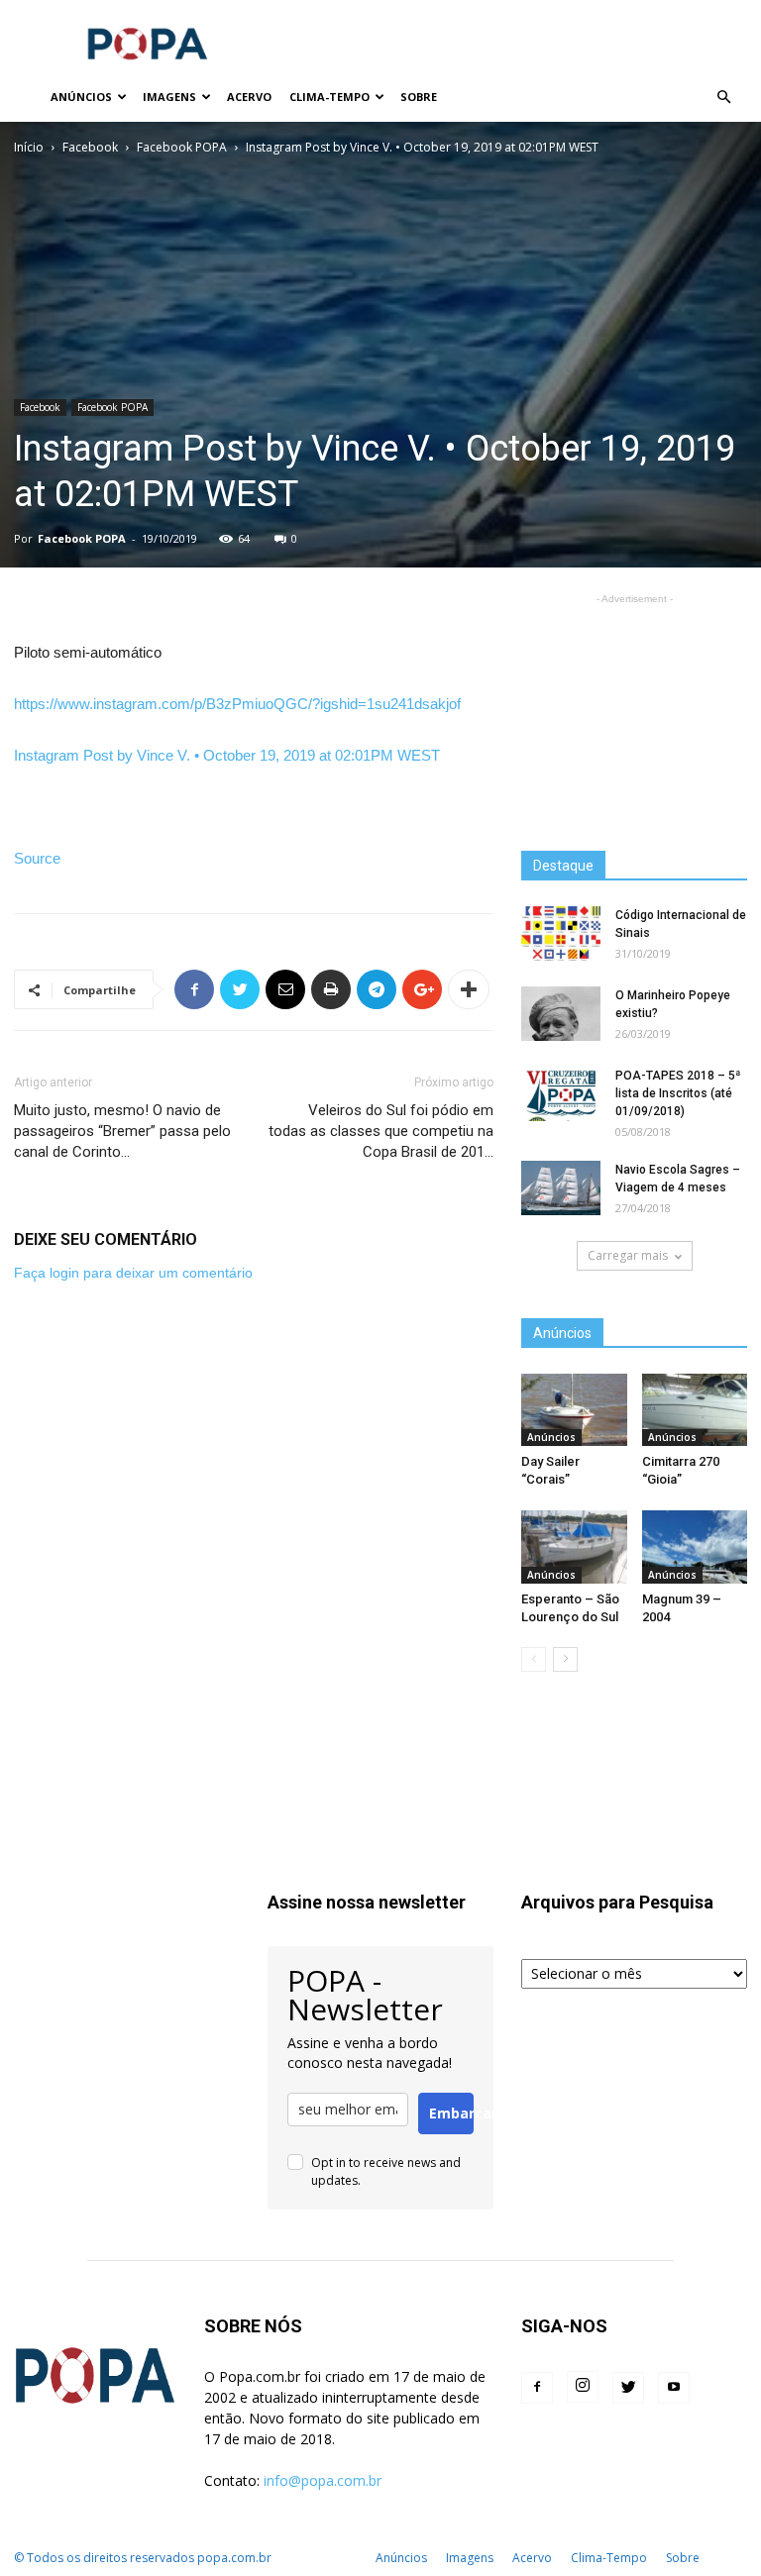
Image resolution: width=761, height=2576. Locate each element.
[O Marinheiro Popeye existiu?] (561, 1014)
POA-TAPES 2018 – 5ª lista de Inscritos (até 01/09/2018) (678, 1093)
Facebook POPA (182, 147)
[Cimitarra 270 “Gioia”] (695, 1410)
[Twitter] (628, 2388)
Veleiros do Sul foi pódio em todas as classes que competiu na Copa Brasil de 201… (381, 1131)
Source (37, 858)
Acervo (249, 97)
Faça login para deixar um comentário (133, 1273)
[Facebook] (537, 2388)
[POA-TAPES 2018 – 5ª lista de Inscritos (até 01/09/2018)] (561, 1094)
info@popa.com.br (323, 2480)
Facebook (90, 147)
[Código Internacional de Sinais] (561, 933)
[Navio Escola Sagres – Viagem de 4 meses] (561, 1188)
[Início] (28, 98)
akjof (237, 704)
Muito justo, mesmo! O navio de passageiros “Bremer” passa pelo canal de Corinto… (122, 1131)
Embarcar (451, 2113)
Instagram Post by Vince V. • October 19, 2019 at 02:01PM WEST (227, 755)
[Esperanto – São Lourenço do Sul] (574, 1546)
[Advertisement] (514, 44)
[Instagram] (583, 2387)
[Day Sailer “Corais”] (574, 1410)
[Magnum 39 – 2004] (695, 1546)
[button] (723, 98)
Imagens (169, 97)
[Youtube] (674, 2388)
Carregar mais (628, 1255)
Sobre (419, 97)
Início (29, 147)
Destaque (563, 866)
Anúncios (81, 97)
